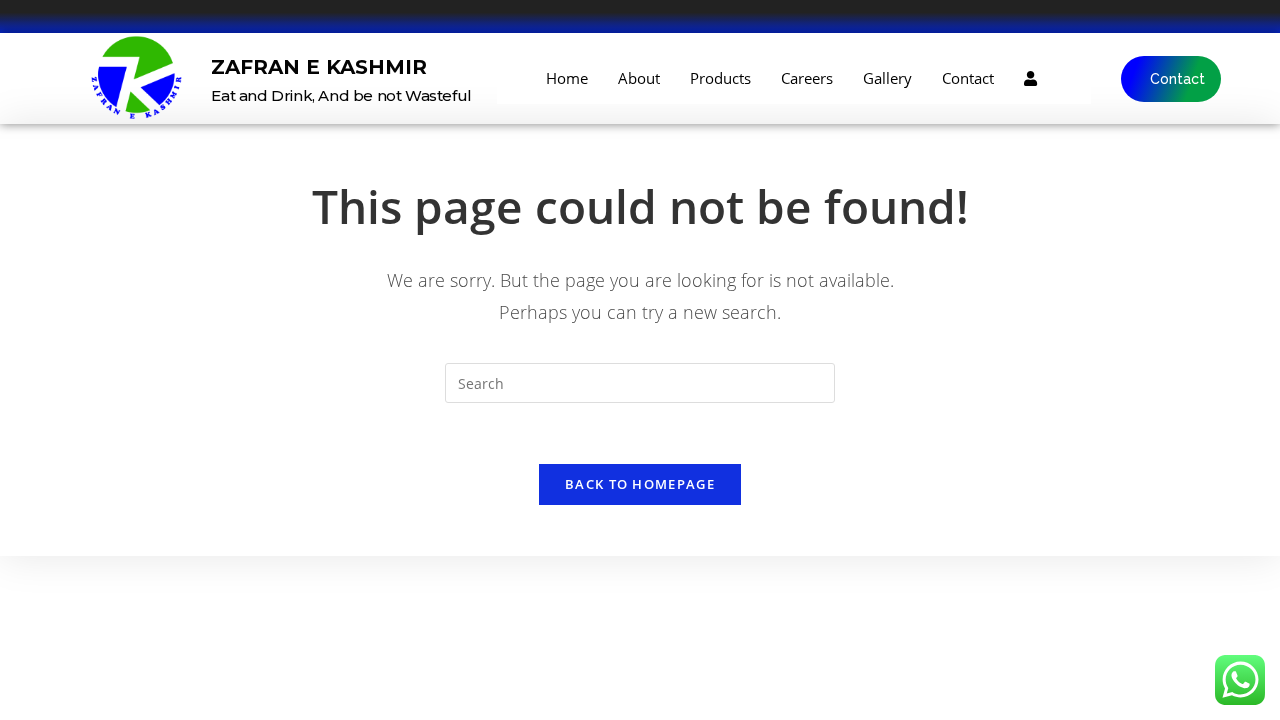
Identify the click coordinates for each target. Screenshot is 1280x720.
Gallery (887, 78)
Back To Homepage (640, 484)
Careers (807, 78)
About (639, 78)
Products (720, 78)
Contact (968, 78)
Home (567, 78)
